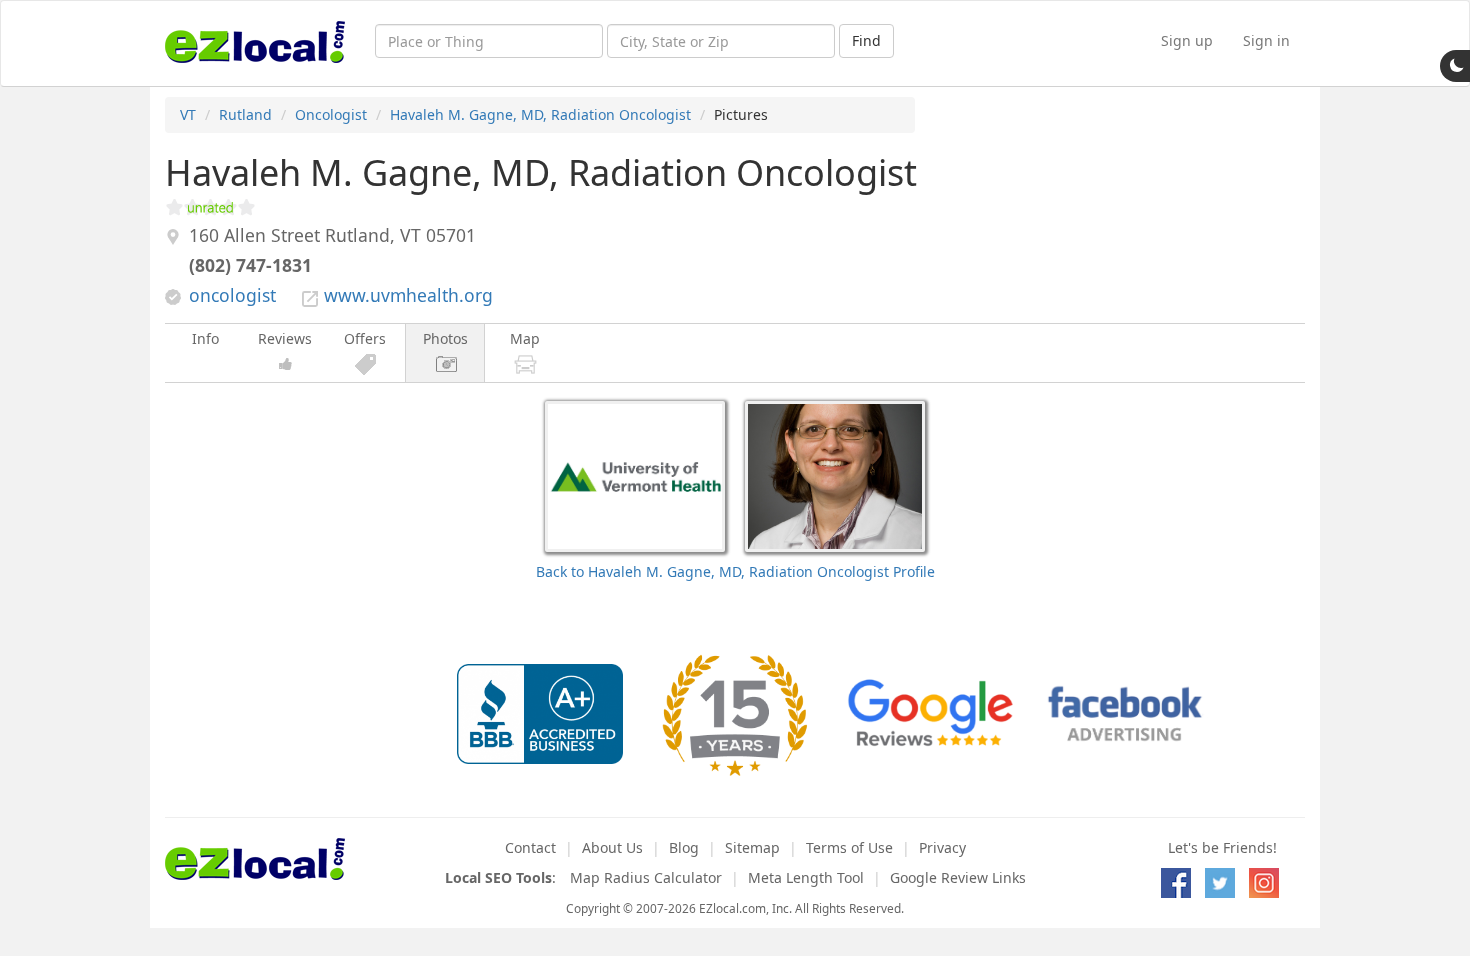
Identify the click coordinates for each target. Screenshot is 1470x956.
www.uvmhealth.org (408, 295)
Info (205, 338)
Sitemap (752, 847)
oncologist (232, 295)
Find (866, 40)
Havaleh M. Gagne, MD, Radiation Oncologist (540, 114)
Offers (365, 338)
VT (188, 114)
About (612, 847)
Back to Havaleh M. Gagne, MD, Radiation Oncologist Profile (735, 571)
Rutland (245, 114)
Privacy (942, 847)
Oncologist (331, 114)
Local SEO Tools (498, 877)
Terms (849, 847)
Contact (530, 847)
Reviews (285, 338)
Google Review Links (958, 877)
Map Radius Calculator (646, 877)
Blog (684, 847)
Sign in (1266, 40)
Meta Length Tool (806, 877)
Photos (445, 338)
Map (525, 338)
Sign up (1187, 40)
